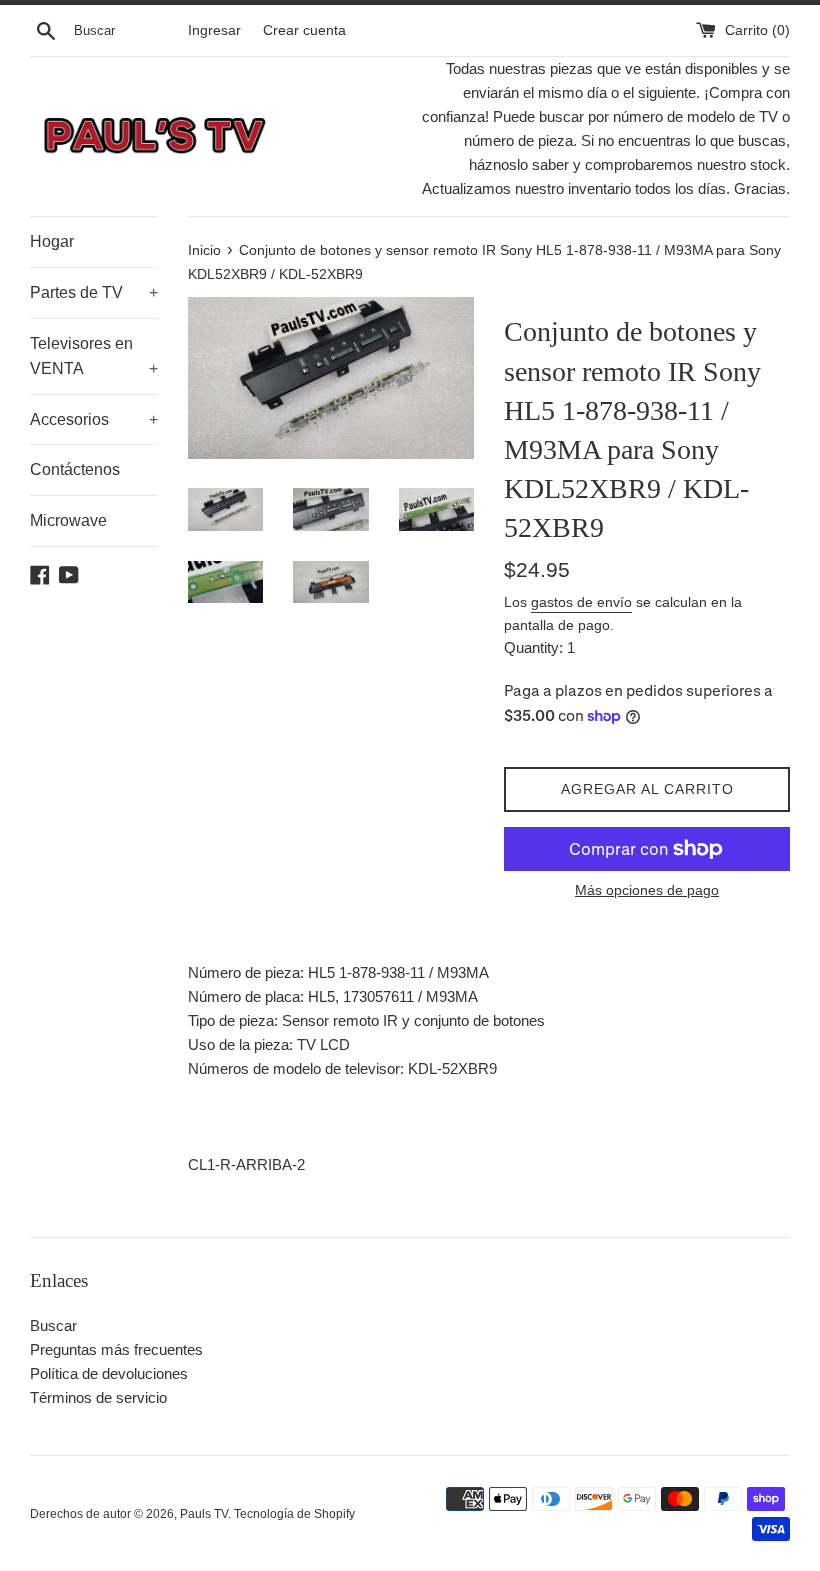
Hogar (52, 241)
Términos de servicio (98, 1397)
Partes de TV (94, 292)
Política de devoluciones (109, 1373)
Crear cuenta (304, 30)
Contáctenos (75, 469)
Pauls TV (204, 1514)
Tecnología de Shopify (294, 1514)
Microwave (68, 520)
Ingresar (214, 30)
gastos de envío (581, 602)
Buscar (53, 1325)
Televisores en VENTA (94, 356)
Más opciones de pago (647, 890)
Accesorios (94, 419)
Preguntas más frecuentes (116, 1349)
